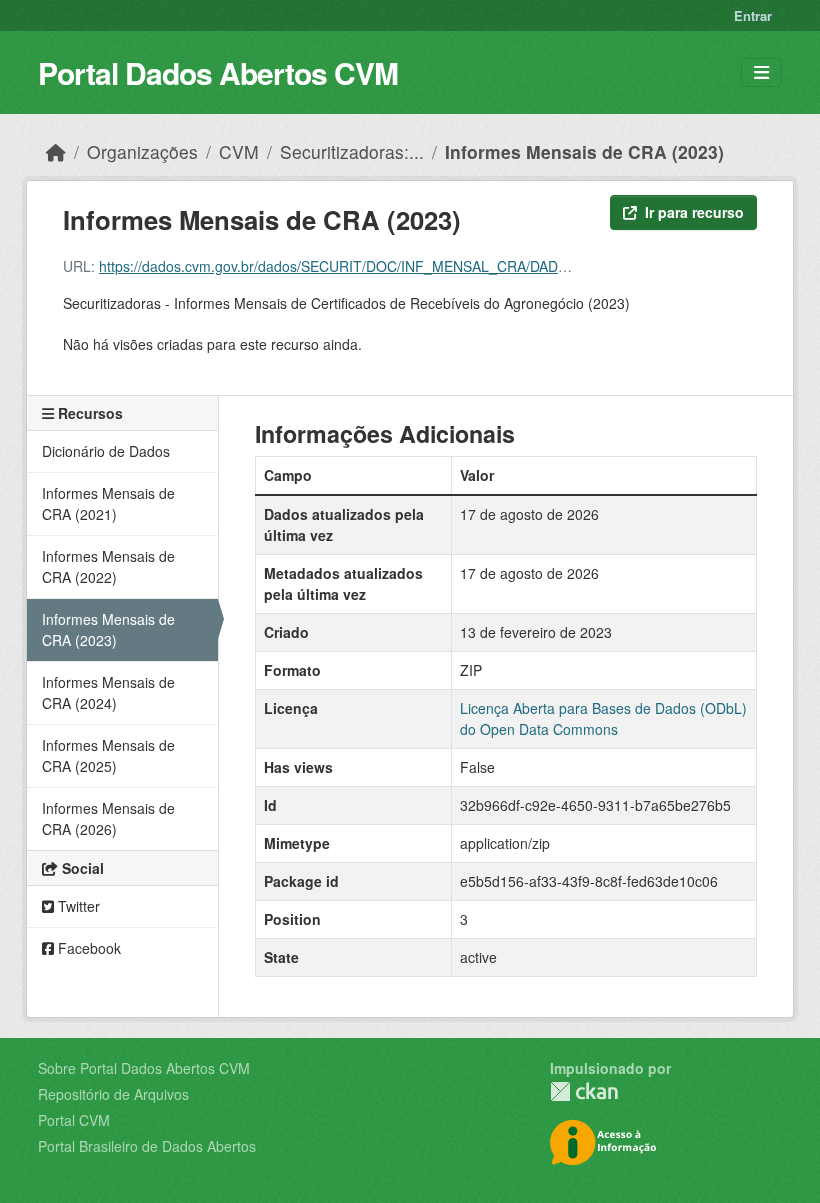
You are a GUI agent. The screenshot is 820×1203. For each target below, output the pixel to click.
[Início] (56, 151)
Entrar (753, 15)
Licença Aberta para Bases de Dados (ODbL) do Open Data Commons (603, 718)
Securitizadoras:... (352, 151)
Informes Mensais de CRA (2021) (108, 503)
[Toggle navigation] (761, 72)
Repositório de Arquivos (113, 1094)
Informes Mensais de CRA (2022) (108, 566)
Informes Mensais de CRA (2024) (108, 692)
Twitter (77, 906)
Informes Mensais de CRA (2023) (584, 151)
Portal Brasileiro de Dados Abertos (147, 1146)
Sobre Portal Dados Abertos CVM (144, 1068)
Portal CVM (74, 1120)
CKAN (584, 1091)
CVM (239, 151)
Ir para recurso (694, 212)
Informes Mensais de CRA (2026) (108, 818)
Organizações (142, 151)
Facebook (87, 948)
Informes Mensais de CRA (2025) (108, 755)
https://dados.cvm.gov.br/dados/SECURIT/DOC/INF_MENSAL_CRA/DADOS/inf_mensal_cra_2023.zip (420, 266)
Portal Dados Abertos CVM (218, 72)
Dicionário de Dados (106, 451)
